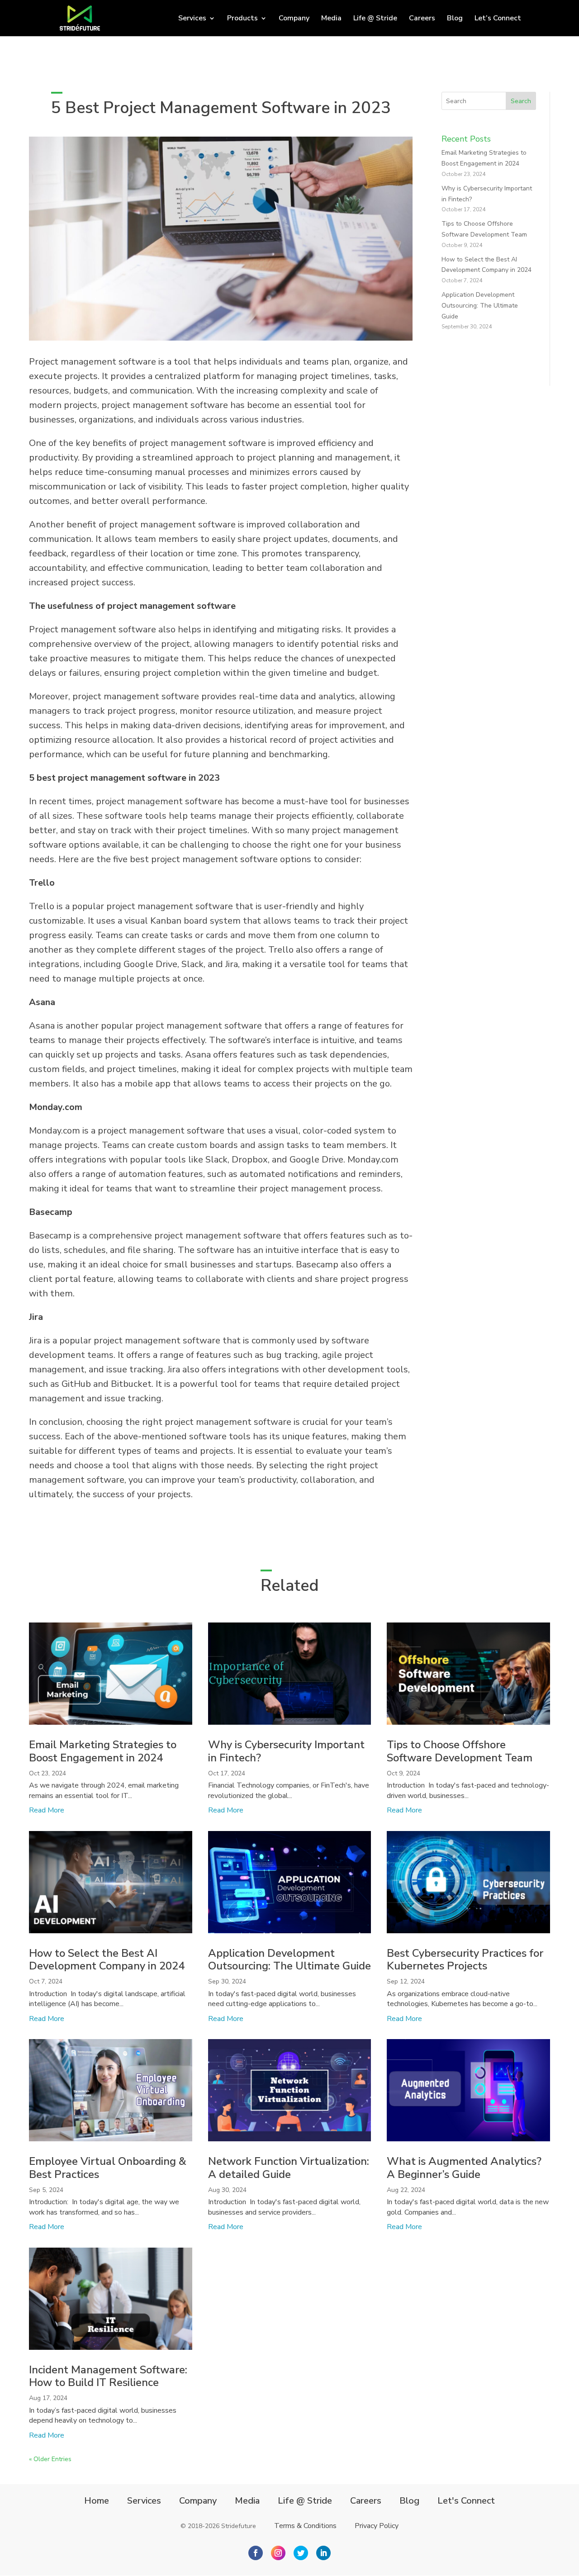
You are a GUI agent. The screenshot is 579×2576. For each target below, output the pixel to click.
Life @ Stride (375, 19)
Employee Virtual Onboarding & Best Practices (108, 2168)
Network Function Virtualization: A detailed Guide (289, 2168)
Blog (455, 19)
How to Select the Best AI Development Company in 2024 (107, 1960)
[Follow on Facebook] (256, 2553)
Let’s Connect (498, 19)
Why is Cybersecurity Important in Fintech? (286, 1751)
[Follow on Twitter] (301, 2553)
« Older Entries (50, 2459)
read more (47, 1810)
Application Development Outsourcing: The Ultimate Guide (480, 306)
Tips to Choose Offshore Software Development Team (460, 1751)
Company (294, 19)
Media (331, 19)
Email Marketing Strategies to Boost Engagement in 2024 (103, 1751)
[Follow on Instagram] (278, 2553)
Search (521, 101)
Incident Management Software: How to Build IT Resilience (108, 2376)
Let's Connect (466, 2501)
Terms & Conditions (305, 2526)
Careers (422, 19)
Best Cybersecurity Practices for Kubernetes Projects (465, 1960)
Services (144, 2501)
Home (97, 2501)
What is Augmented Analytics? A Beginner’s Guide (464, 2168)
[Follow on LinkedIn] (323, 2553)
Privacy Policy (377, 2526)
